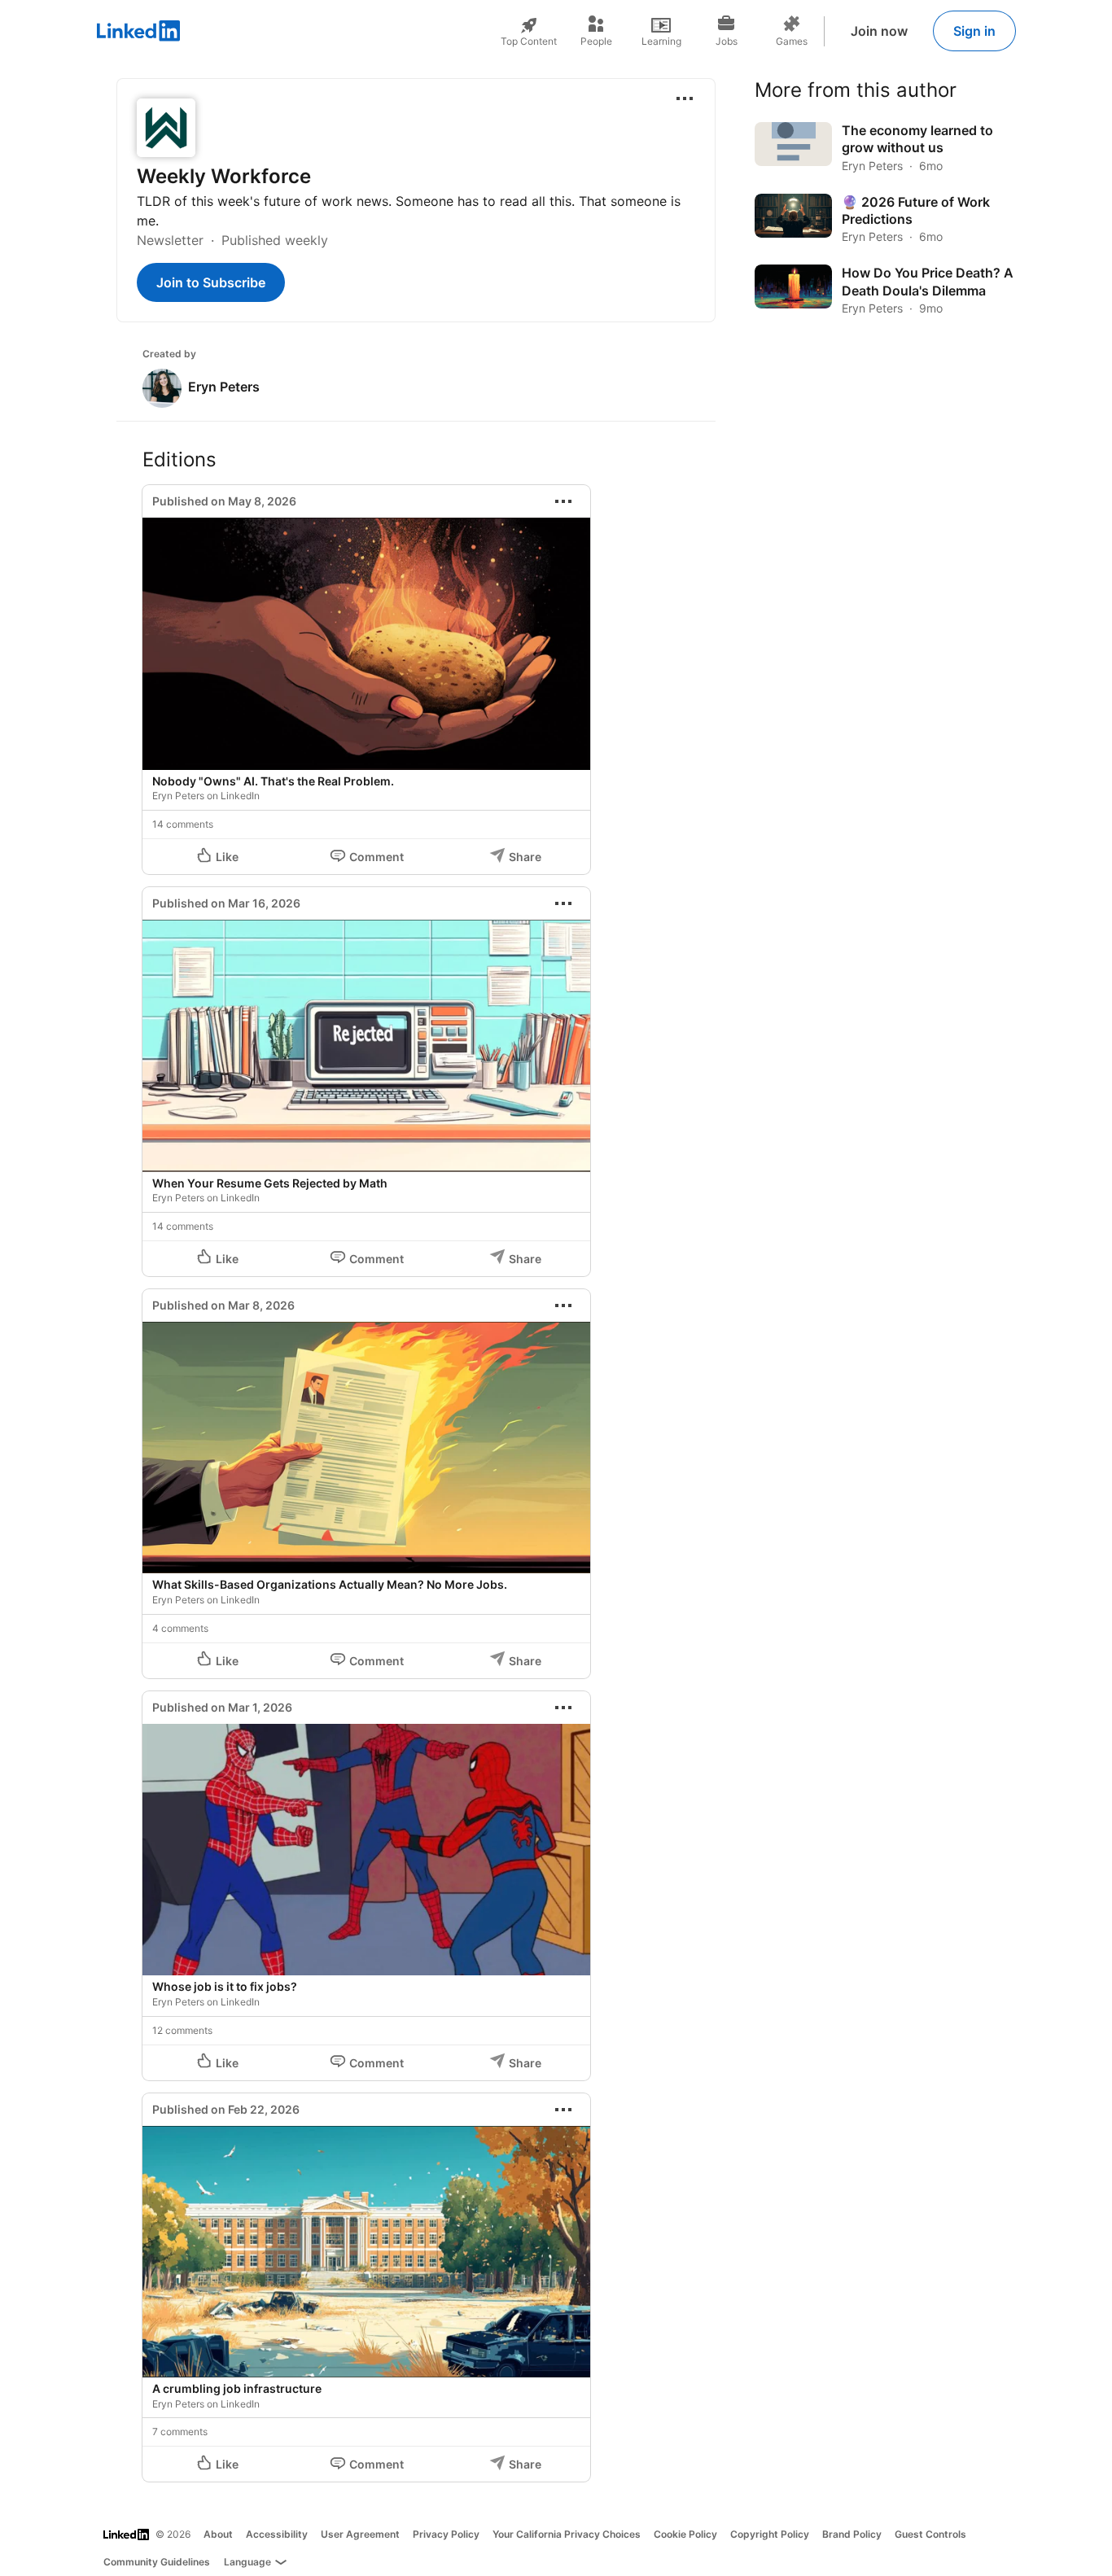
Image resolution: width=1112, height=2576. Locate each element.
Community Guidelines (157, 2562)
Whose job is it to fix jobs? (225, 1986)
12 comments (182, 2030)
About (218, 2534)
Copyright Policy (770, 2534)
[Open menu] (685, 98)
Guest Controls (930, 2534)
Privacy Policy (446, 2534)
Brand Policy (852, 2534)
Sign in (974, 31)
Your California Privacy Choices (567, 2534)
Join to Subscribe (211, 282)
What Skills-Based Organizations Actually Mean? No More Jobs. (330, 1584)
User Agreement (360, 2534)
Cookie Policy (685, 2534)
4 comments (180, 1628)
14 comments (183, 824)
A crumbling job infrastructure (237, 2388)
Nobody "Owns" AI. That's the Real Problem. (273, 781)
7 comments (180, 2432)
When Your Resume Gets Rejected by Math (270, 1183)
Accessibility (277, 2534)
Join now (879, 31)
